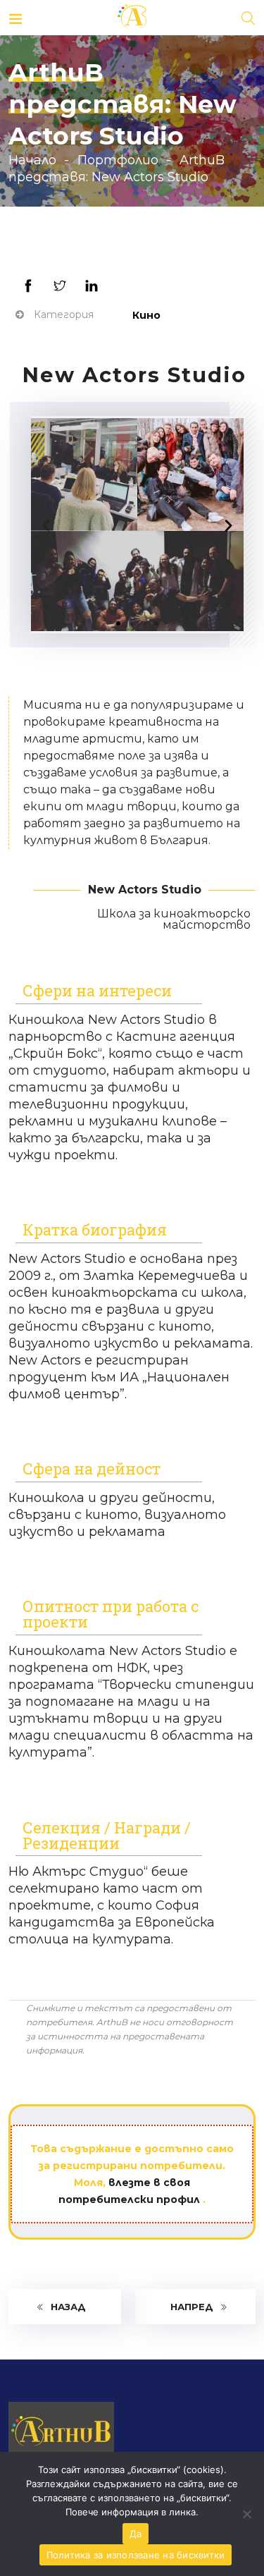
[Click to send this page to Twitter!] (59, 286)
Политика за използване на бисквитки (136, 2555)
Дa (136, 2534)
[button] (118, 623)
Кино (146, 315)
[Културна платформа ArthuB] (132, 18)
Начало (32, 160)
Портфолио (118, 160)
